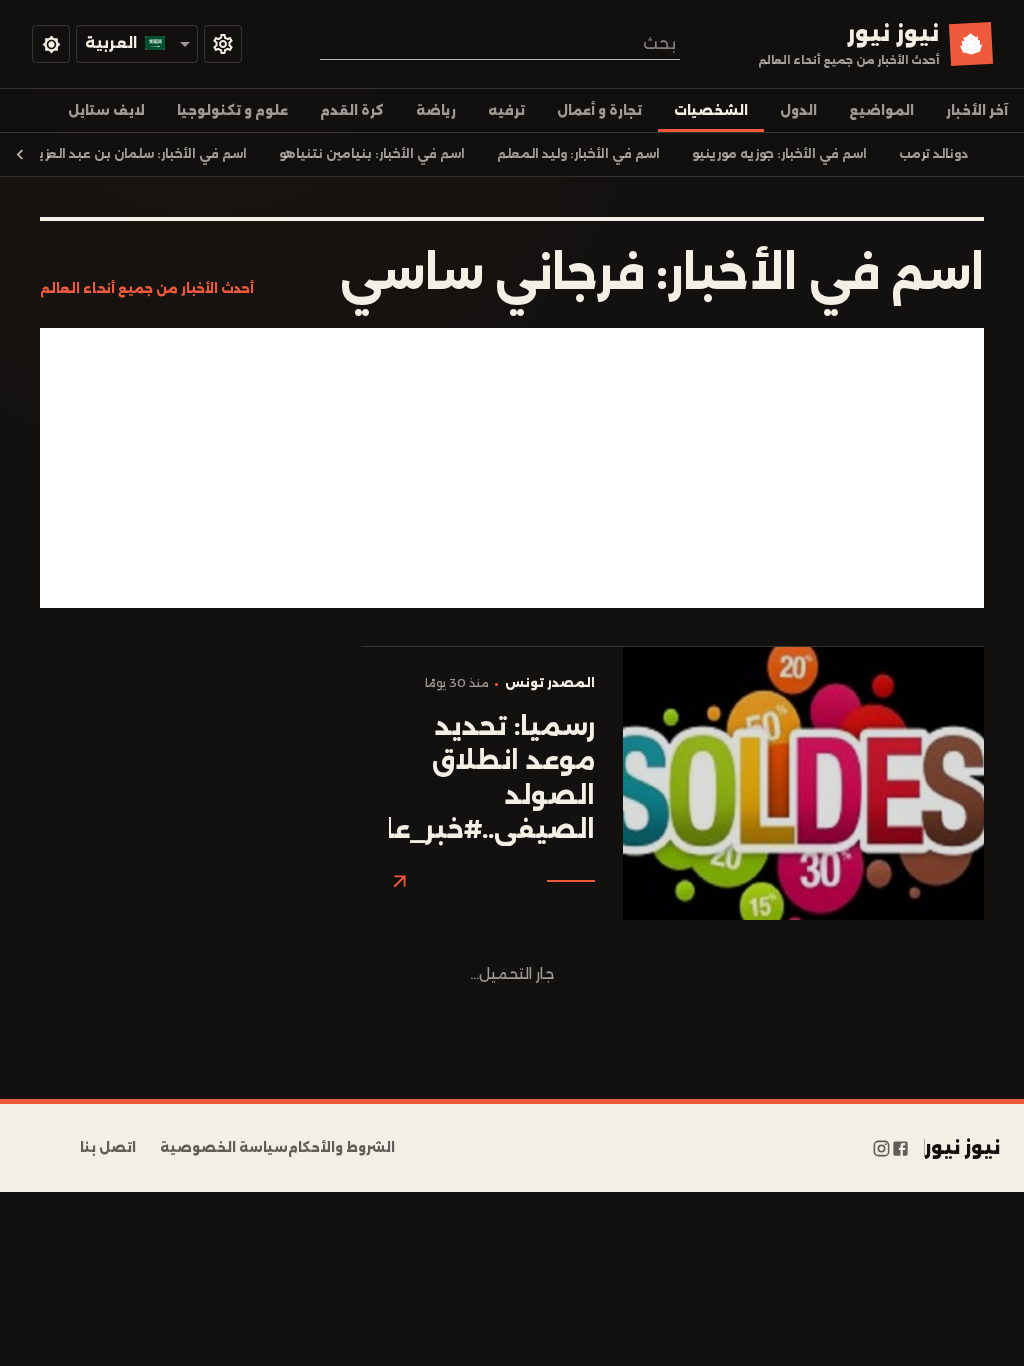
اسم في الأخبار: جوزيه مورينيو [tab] (779, 154)
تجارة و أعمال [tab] (599, 110)
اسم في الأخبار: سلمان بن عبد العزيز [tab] (141, 154)
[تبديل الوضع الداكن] (51, 44)
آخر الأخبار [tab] (977, 110)
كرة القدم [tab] (352, 110)
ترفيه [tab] (506, 110)
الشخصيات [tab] (711, 110)
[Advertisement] (512, 468)
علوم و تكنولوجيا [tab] (232, 110)
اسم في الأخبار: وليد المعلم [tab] (578, 154)
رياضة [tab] (436, 110)
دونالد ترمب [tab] (933, 154)
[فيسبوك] (900, 1148)
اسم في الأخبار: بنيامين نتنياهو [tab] (372, 154)
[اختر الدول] (223, 44)
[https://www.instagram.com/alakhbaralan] (881, 1148)
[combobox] (500, 43)
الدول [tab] (798, 110)
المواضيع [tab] (881, 110)
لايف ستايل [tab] (106, 110)
